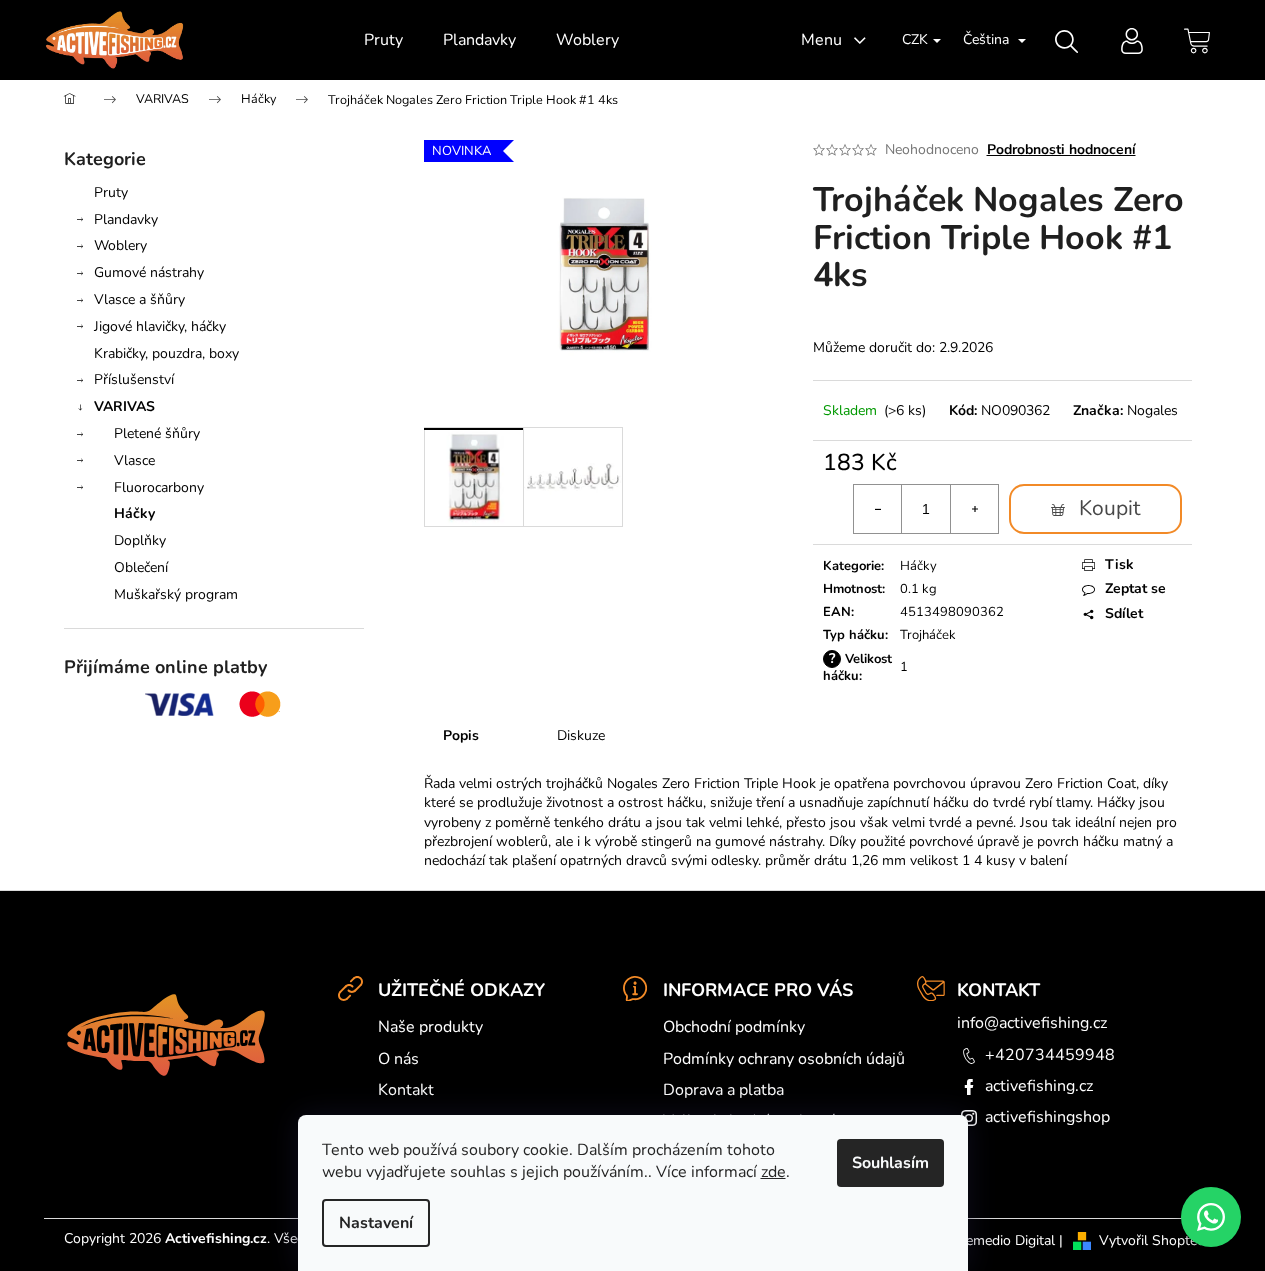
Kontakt (406, 1090)
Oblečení (141, 567)
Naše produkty (430, 1027)
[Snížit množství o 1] (878, 509)
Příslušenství (134, 379)
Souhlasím (890, 1163)
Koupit (1109, 508)
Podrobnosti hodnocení (1061, 149)
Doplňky (140, 540)
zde (773, 1172)
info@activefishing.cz (1032, 1023)
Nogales (1152, 410)
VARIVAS (124, 406)
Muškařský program (176, 594)
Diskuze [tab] (581, 735)
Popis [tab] (461, 735)
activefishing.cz (1039, 1086)
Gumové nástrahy (149, 272)
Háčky (134, 513)
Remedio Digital (1006, 1240)
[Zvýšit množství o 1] (974, 509)
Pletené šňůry (157, 433)
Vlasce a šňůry (139, 299)
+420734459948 (1050, 1055)
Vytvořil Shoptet (1150, 1240)
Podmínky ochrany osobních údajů (784, 1059)
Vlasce (134, 460)
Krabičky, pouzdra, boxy (166, 353)
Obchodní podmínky (734, 1027)
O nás (398, 1059)
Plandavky (126, 219)
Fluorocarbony (159, 487)
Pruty (111, 192)
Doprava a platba (723, 1090)
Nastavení (376, 1223)
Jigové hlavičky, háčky (160, 326)
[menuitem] (383, 40)
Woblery (120, 245)
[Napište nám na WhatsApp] (1211, 1217)
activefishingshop (1047, 1117)
